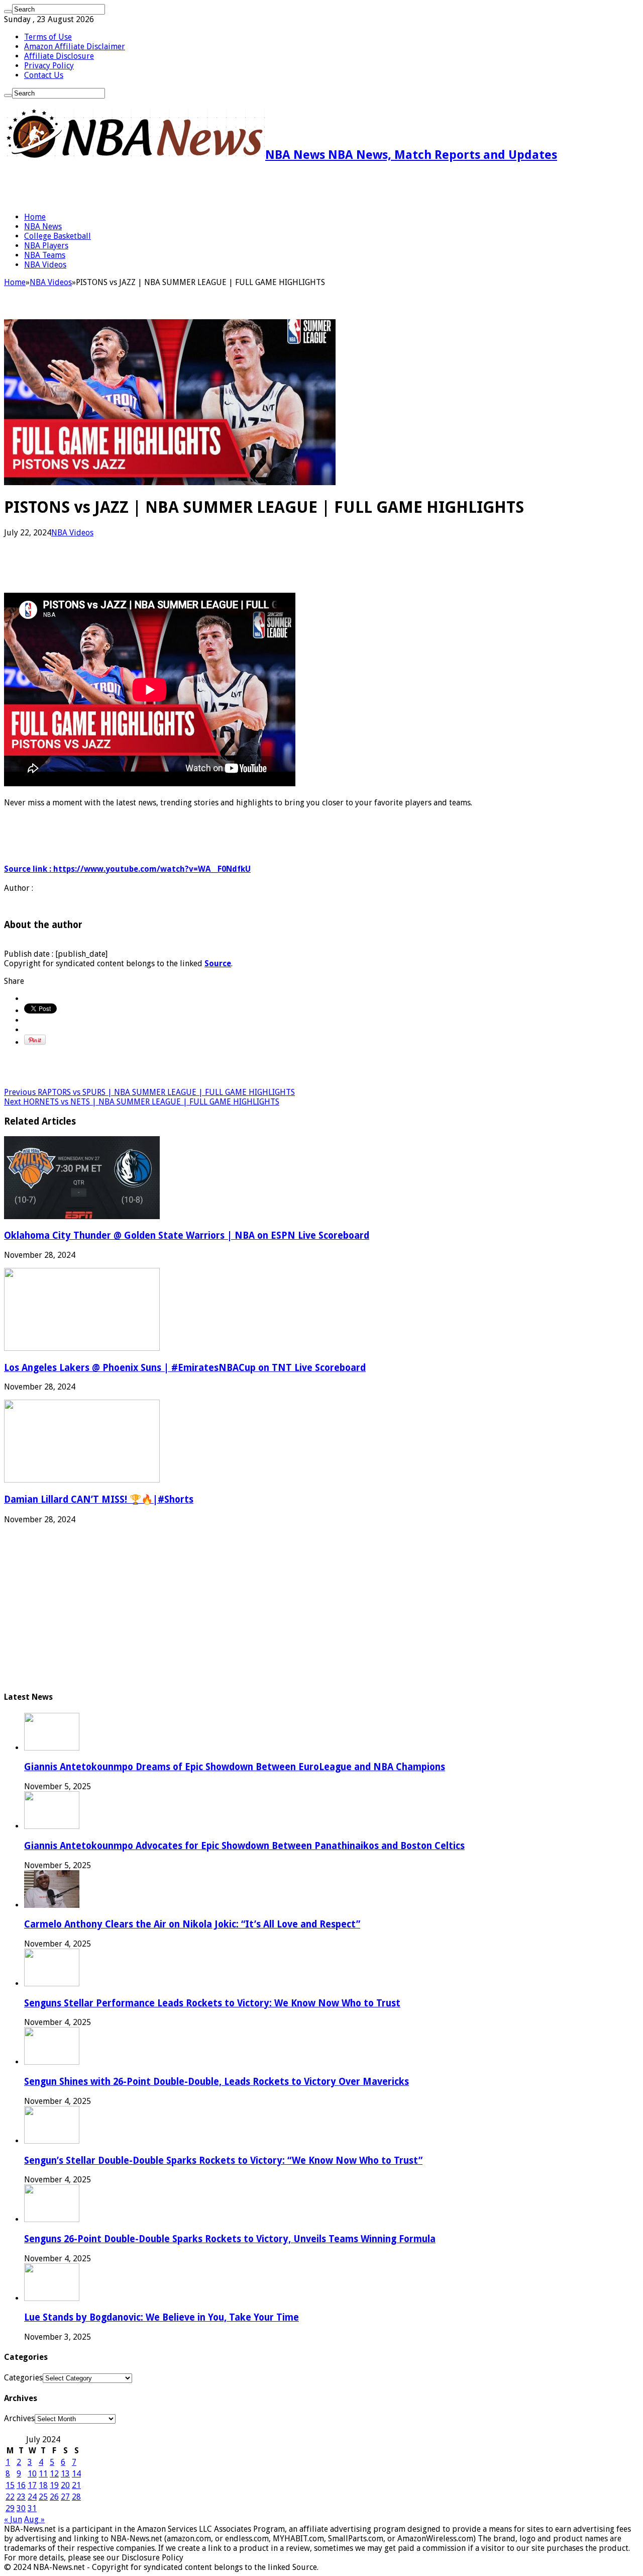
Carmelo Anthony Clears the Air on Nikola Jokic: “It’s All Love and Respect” (192, 1924)
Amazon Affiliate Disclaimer (75, 47)
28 (76, 2497)
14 (76, 2474)
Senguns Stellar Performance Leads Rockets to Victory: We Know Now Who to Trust (212, 2003)
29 (10, 2508)
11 (43, 2474)
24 (32, 2497)
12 (54, 2474)
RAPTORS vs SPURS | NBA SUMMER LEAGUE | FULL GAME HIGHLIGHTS (149, 1092)
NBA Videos (45, 265)
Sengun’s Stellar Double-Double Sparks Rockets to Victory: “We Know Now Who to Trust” (223, 2160)
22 (10, 2497)
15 (10, 2485)
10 (32, 2474)
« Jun (13, 2519)
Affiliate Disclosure (59, 56)
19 (54, 2485)
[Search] (8, 12)
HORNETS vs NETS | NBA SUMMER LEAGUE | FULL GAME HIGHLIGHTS (142, 1102)
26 (54, 2497)
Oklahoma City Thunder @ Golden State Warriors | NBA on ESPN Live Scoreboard (187, 1235)
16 (21, 2485)
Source (218, 963)
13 (65, 2474)
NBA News (43, 226)
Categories (23, 2378)
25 (43, 2497)
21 (76, 2485)
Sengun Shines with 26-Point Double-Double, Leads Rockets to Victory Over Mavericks (217, 2082)
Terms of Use (48, 37)
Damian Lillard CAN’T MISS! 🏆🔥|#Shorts (99, 1499)
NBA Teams (45, 255)
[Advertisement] (122, 187)
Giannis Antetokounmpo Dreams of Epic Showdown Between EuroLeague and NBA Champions (235, 1767)
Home (35, 217)
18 (43, 2485)
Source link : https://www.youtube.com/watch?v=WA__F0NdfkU (127, 869)
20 (65, 2485)
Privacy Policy (49, 66)
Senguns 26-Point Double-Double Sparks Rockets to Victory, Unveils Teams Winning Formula (230, 2239)
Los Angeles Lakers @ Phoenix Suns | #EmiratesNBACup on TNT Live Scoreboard (185, 1368)
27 (65, 2497)
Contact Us (44, 75)
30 (21, 2508)
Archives (19, 2418)
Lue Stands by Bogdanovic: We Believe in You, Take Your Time (162, 2317)
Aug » (34, 2519)
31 (32, 2508)
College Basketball (58, 236)
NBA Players (46, 246)
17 (32, 2485)
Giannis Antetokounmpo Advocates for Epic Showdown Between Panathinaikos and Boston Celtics (244, 1846)
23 (21, 2497)
